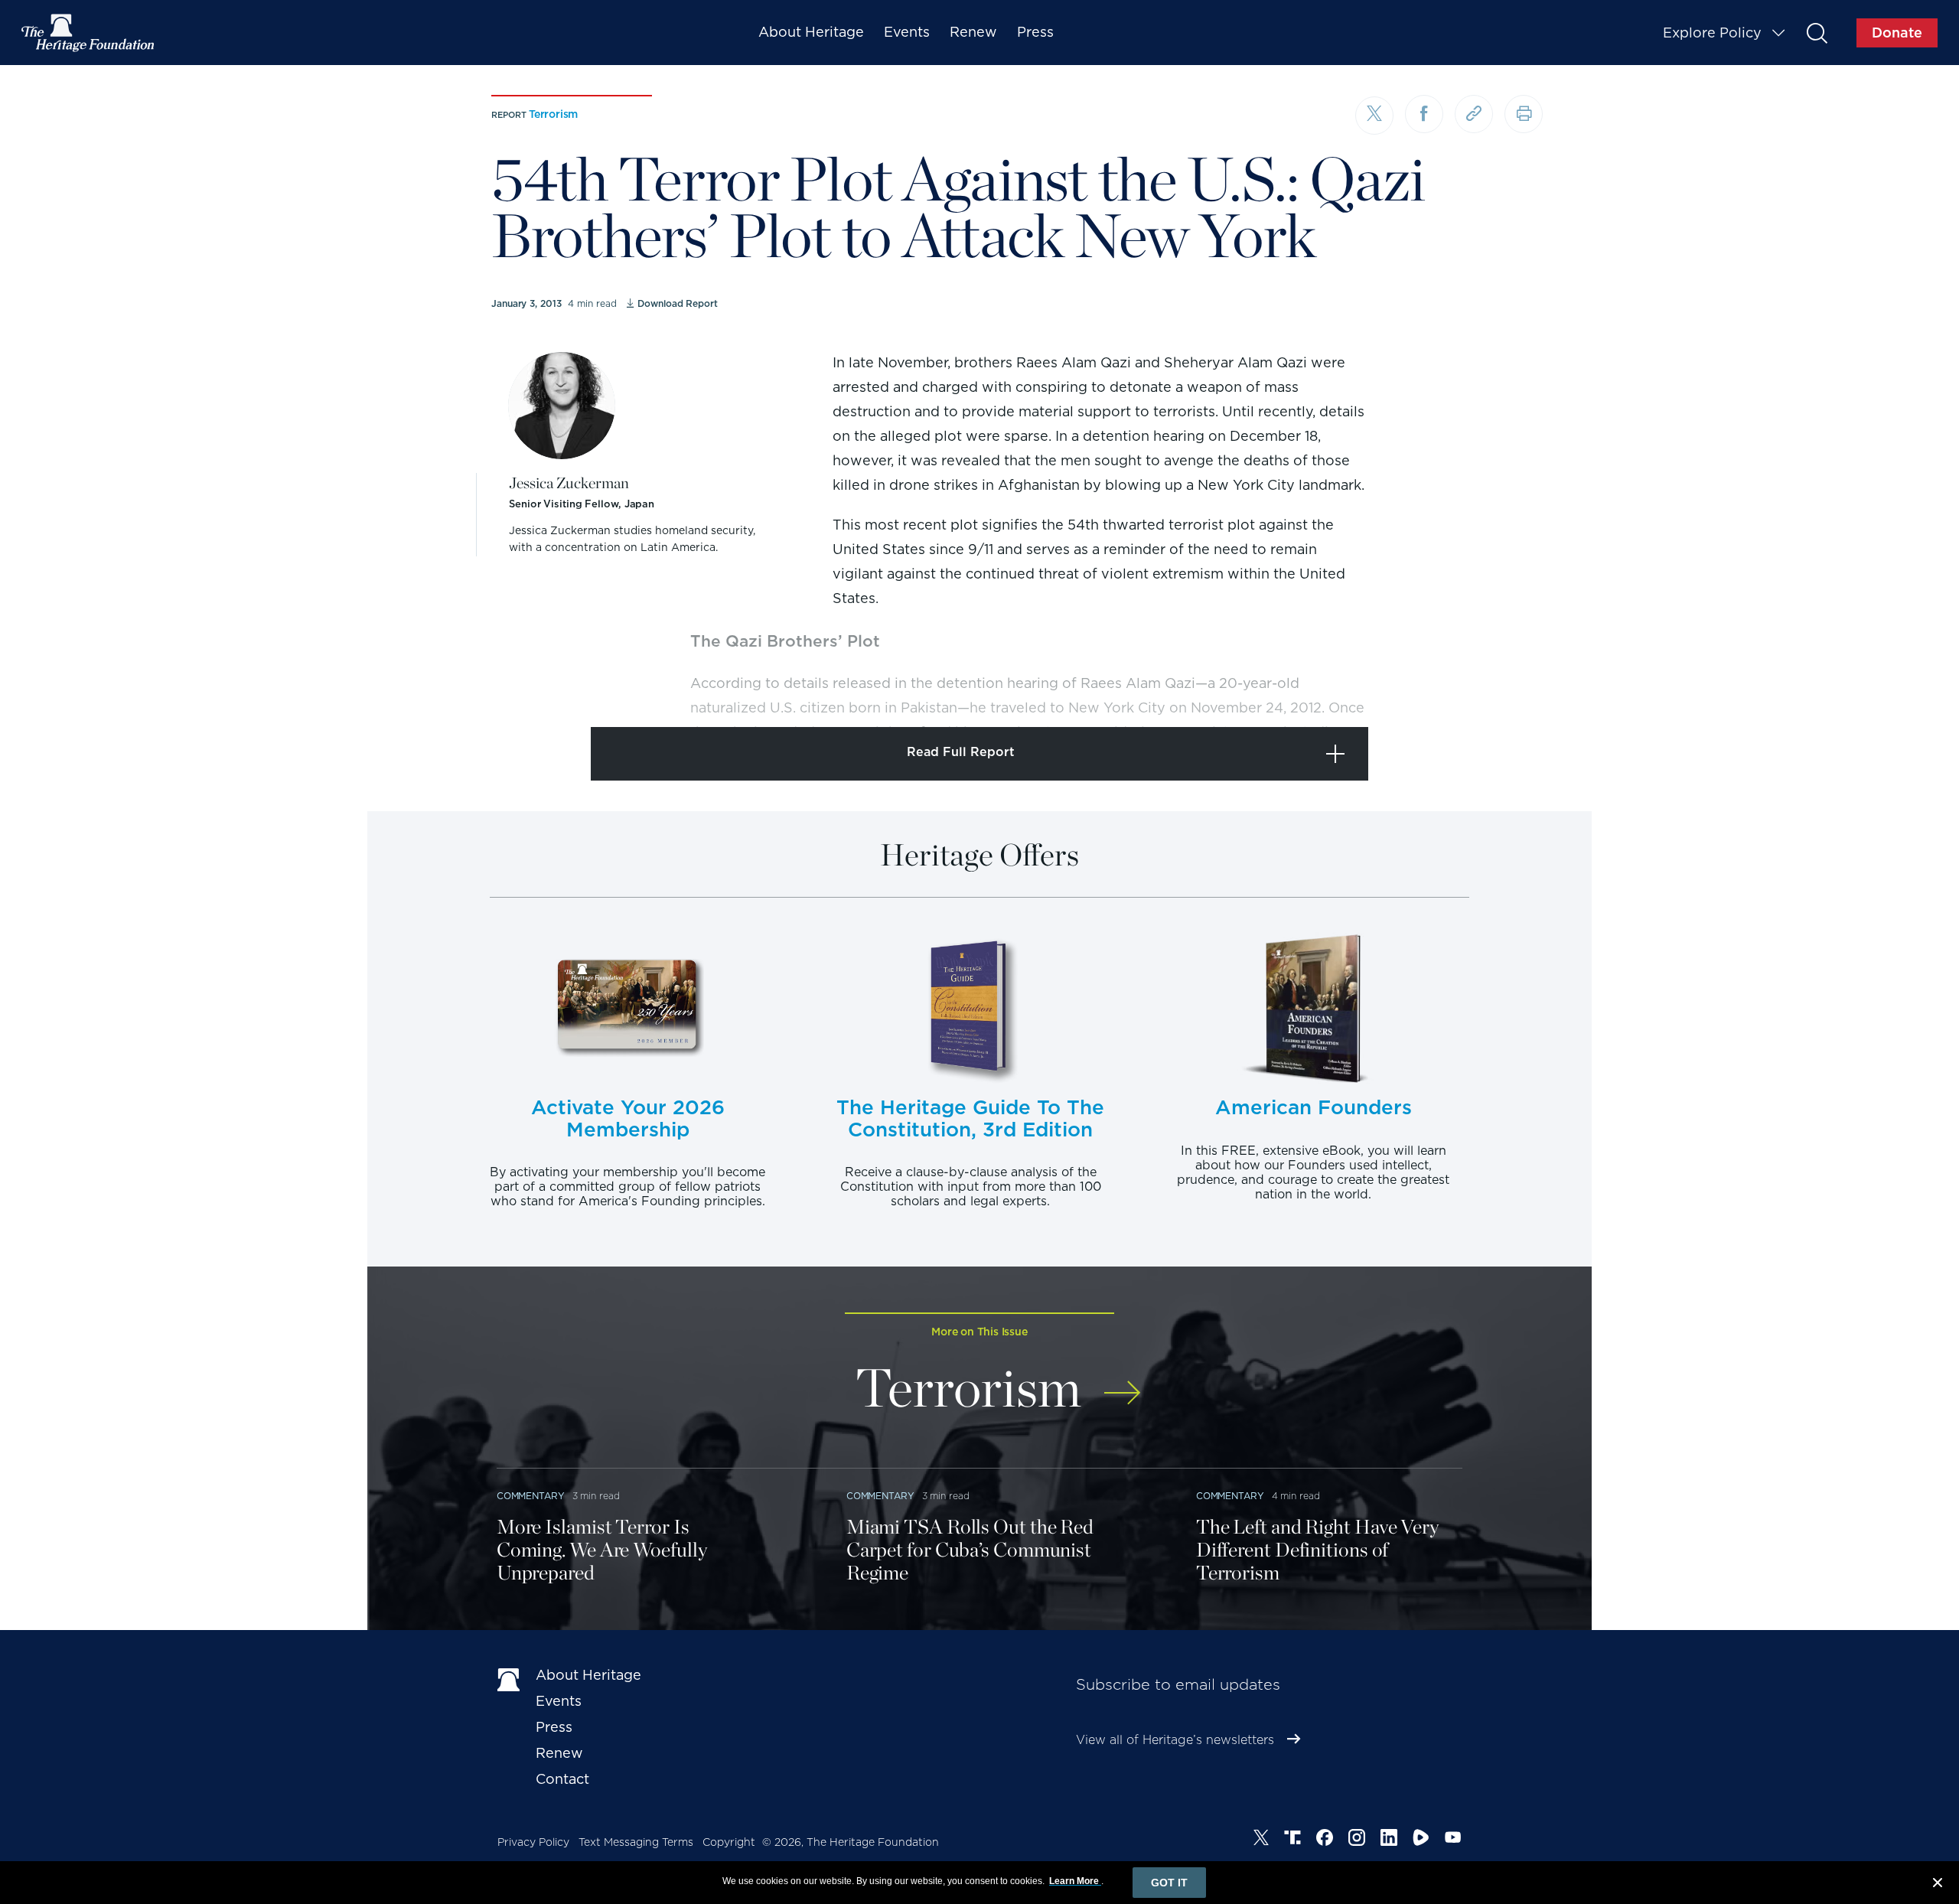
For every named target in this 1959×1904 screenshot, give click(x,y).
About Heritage (811, 32)
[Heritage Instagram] (1357, 1840)
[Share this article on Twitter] (1374, 116)
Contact (562, 1779)
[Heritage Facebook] (1325, 1840)
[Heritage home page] (509, 1678)
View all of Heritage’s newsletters (1175, 1740)
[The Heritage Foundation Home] (89, 33)
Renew (973, 32)
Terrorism (553, 114)
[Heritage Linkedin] (1389, 1840)
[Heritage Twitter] (1261, 1840)
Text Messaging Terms (636, 1842)
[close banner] (1938, 1885)
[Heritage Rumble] (1421, 1840)
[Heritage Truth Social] (1292, 1840)
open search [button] (1816, 33)
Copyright (729, 1842)
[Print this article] (1524, 114)
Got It (1169, 1883)
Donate (1897, 33)
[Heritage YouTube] (1453, 1840)
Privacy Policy (533, 1842)
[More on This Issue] (1122, 1382)
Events (907, 32)
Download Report (677, 303)
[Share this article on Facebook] (1424, 114)
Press (1035, 32)
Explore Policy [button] (1712, 33)
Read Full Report (961, 752)
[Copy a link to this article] (1474, 114)
